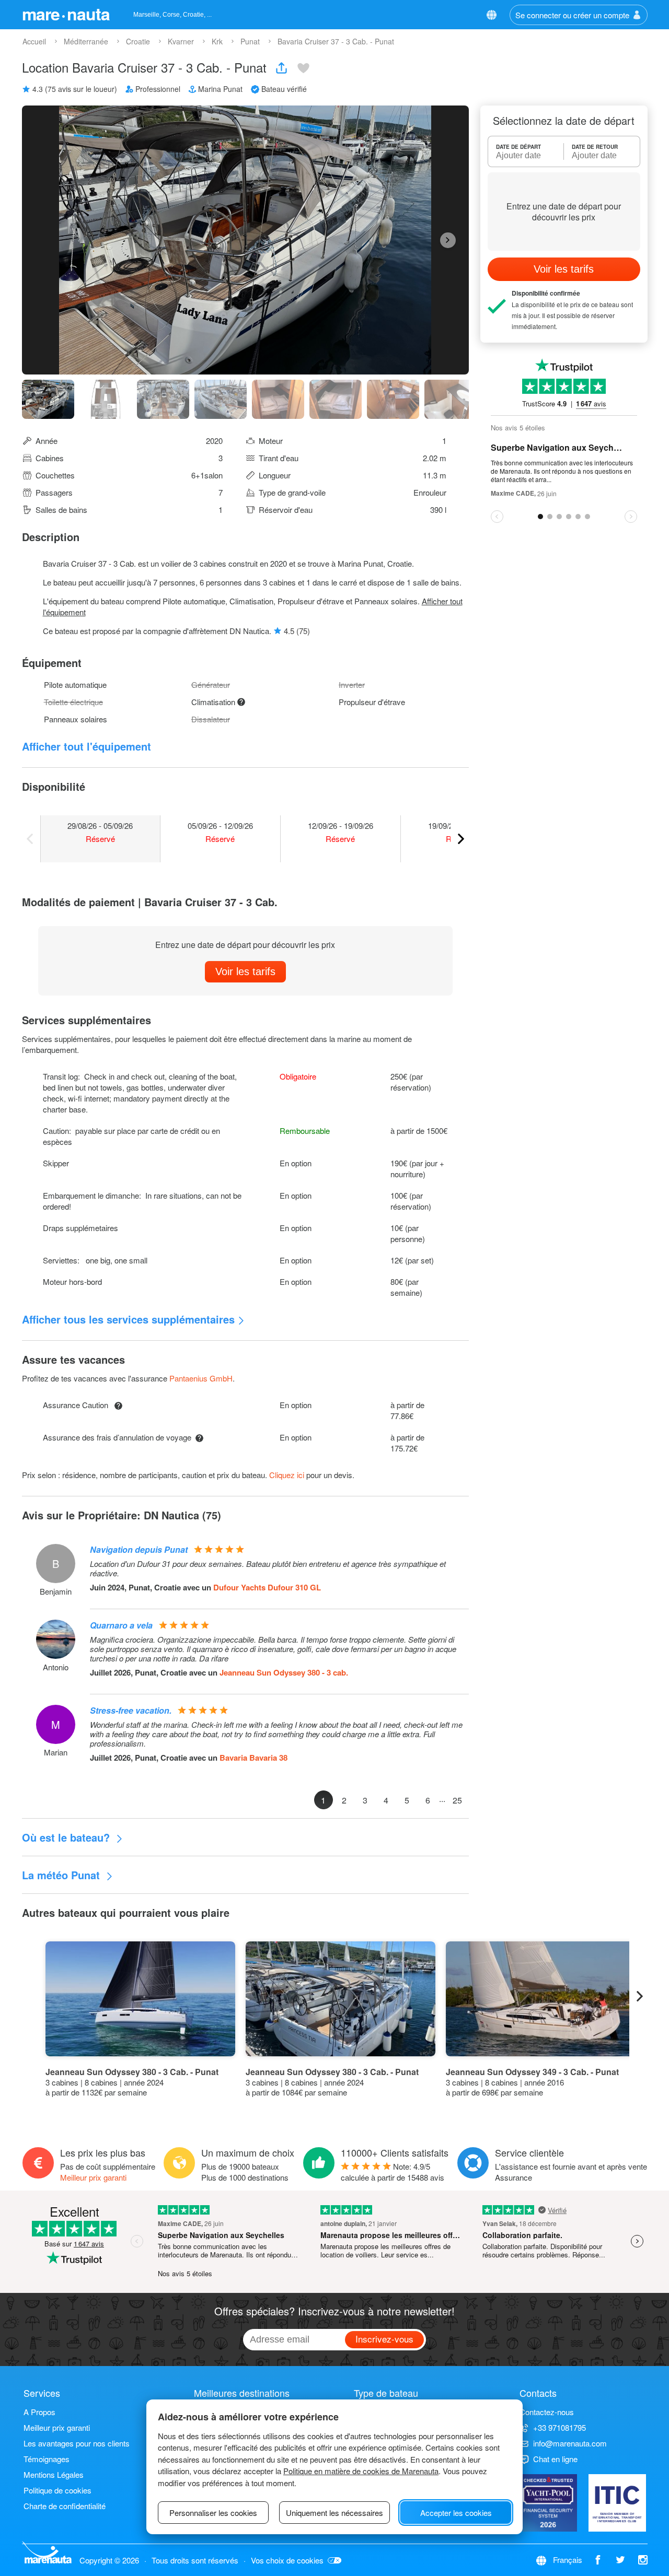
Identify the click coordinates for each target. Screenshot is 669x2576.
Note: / (393, 2172)
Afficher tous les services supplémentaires (128, 1319)
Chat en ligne (555, 2459)
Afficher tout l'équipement (86, 746)
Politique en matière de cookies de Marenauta (361, 2471)
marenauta (66, 14)
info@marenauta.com (570, 2443)
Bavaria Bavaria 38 (253, 1758)
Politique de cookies (57, 2490)
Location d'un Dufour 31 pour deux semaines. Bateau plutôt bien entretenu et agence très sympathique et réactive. (268, 1568)
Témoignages (47, 2459)
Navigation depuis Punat (139, 1549)
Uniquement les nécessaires (334, 2513)
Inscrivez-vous (384, 2339)
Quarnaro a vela (121, 1625)
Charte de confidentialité (65, 2506)
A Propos (39, 2412)
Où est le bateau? (67, 1837)
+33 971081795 (560, 2427)
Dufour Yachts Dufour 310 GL (267, 1587)
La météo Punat (62, 1875)
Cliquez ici (287, 1475)
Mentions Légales (54, 2474)
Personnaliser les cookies (213, 2513)
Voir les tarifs (245, 971)
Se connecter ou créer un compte (572, 15)
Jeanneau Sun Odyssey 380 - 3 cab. (284, 1672)
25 (457, 1800)
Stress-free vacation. (131, 1710)
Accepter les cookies (456, 2513)
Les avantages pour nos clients (77, 2443)
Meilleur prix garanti (93, 2177)
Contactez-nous (547, 2412)
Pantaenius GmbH (201, 1378)
